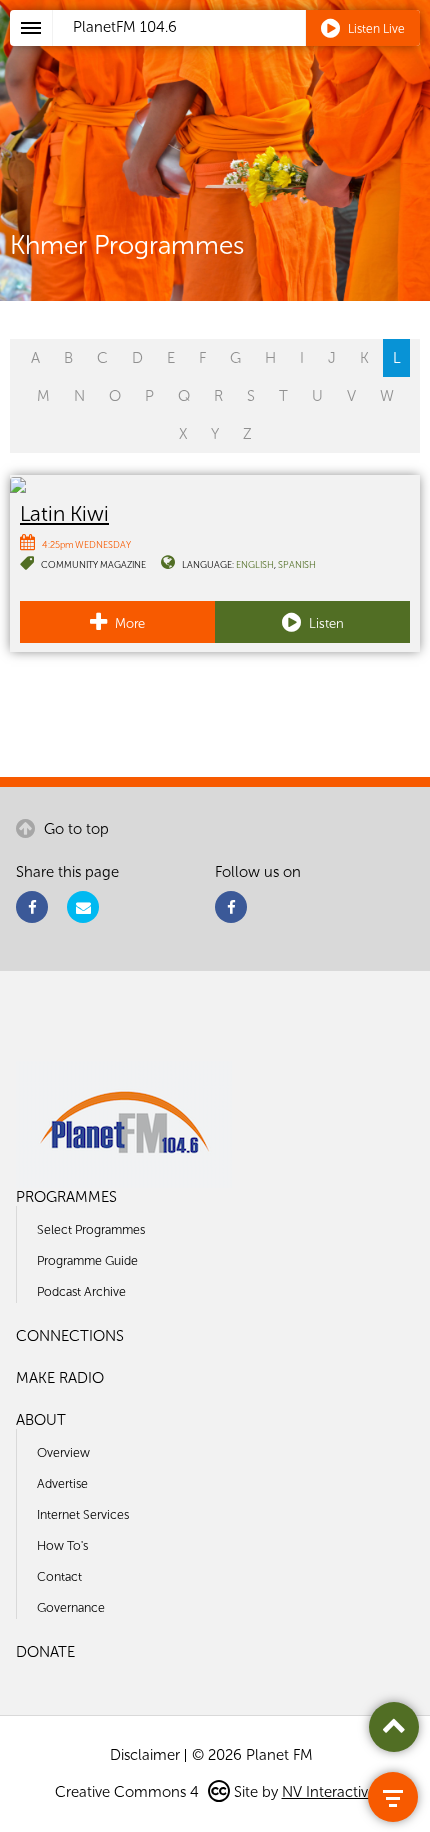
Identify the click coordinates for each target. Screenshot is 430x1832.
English (255, 564)
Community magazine (93, 564)
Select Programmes (91, 1229)
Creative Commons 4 (129, 1792)
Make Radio (60, 1378)
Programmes (66, 1197)
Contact (59, 1576)
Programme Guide (87, 1260)
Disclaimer (145, 1755)
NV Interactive (329, 1792)
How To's (62, 1545)
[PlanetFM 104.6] (241, 51)
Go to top (74, 829)
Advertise (62, 1483)
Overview (63, 1452)
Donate (45, 1652)
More (128, 623)
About (41, 1420)
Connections (70, 1336)
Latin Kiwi (64, 513)
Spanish (297, 564)
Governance (71, 1607)
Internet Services (83, 1514)
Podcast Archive (81, 1291)
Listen (325, 623)
